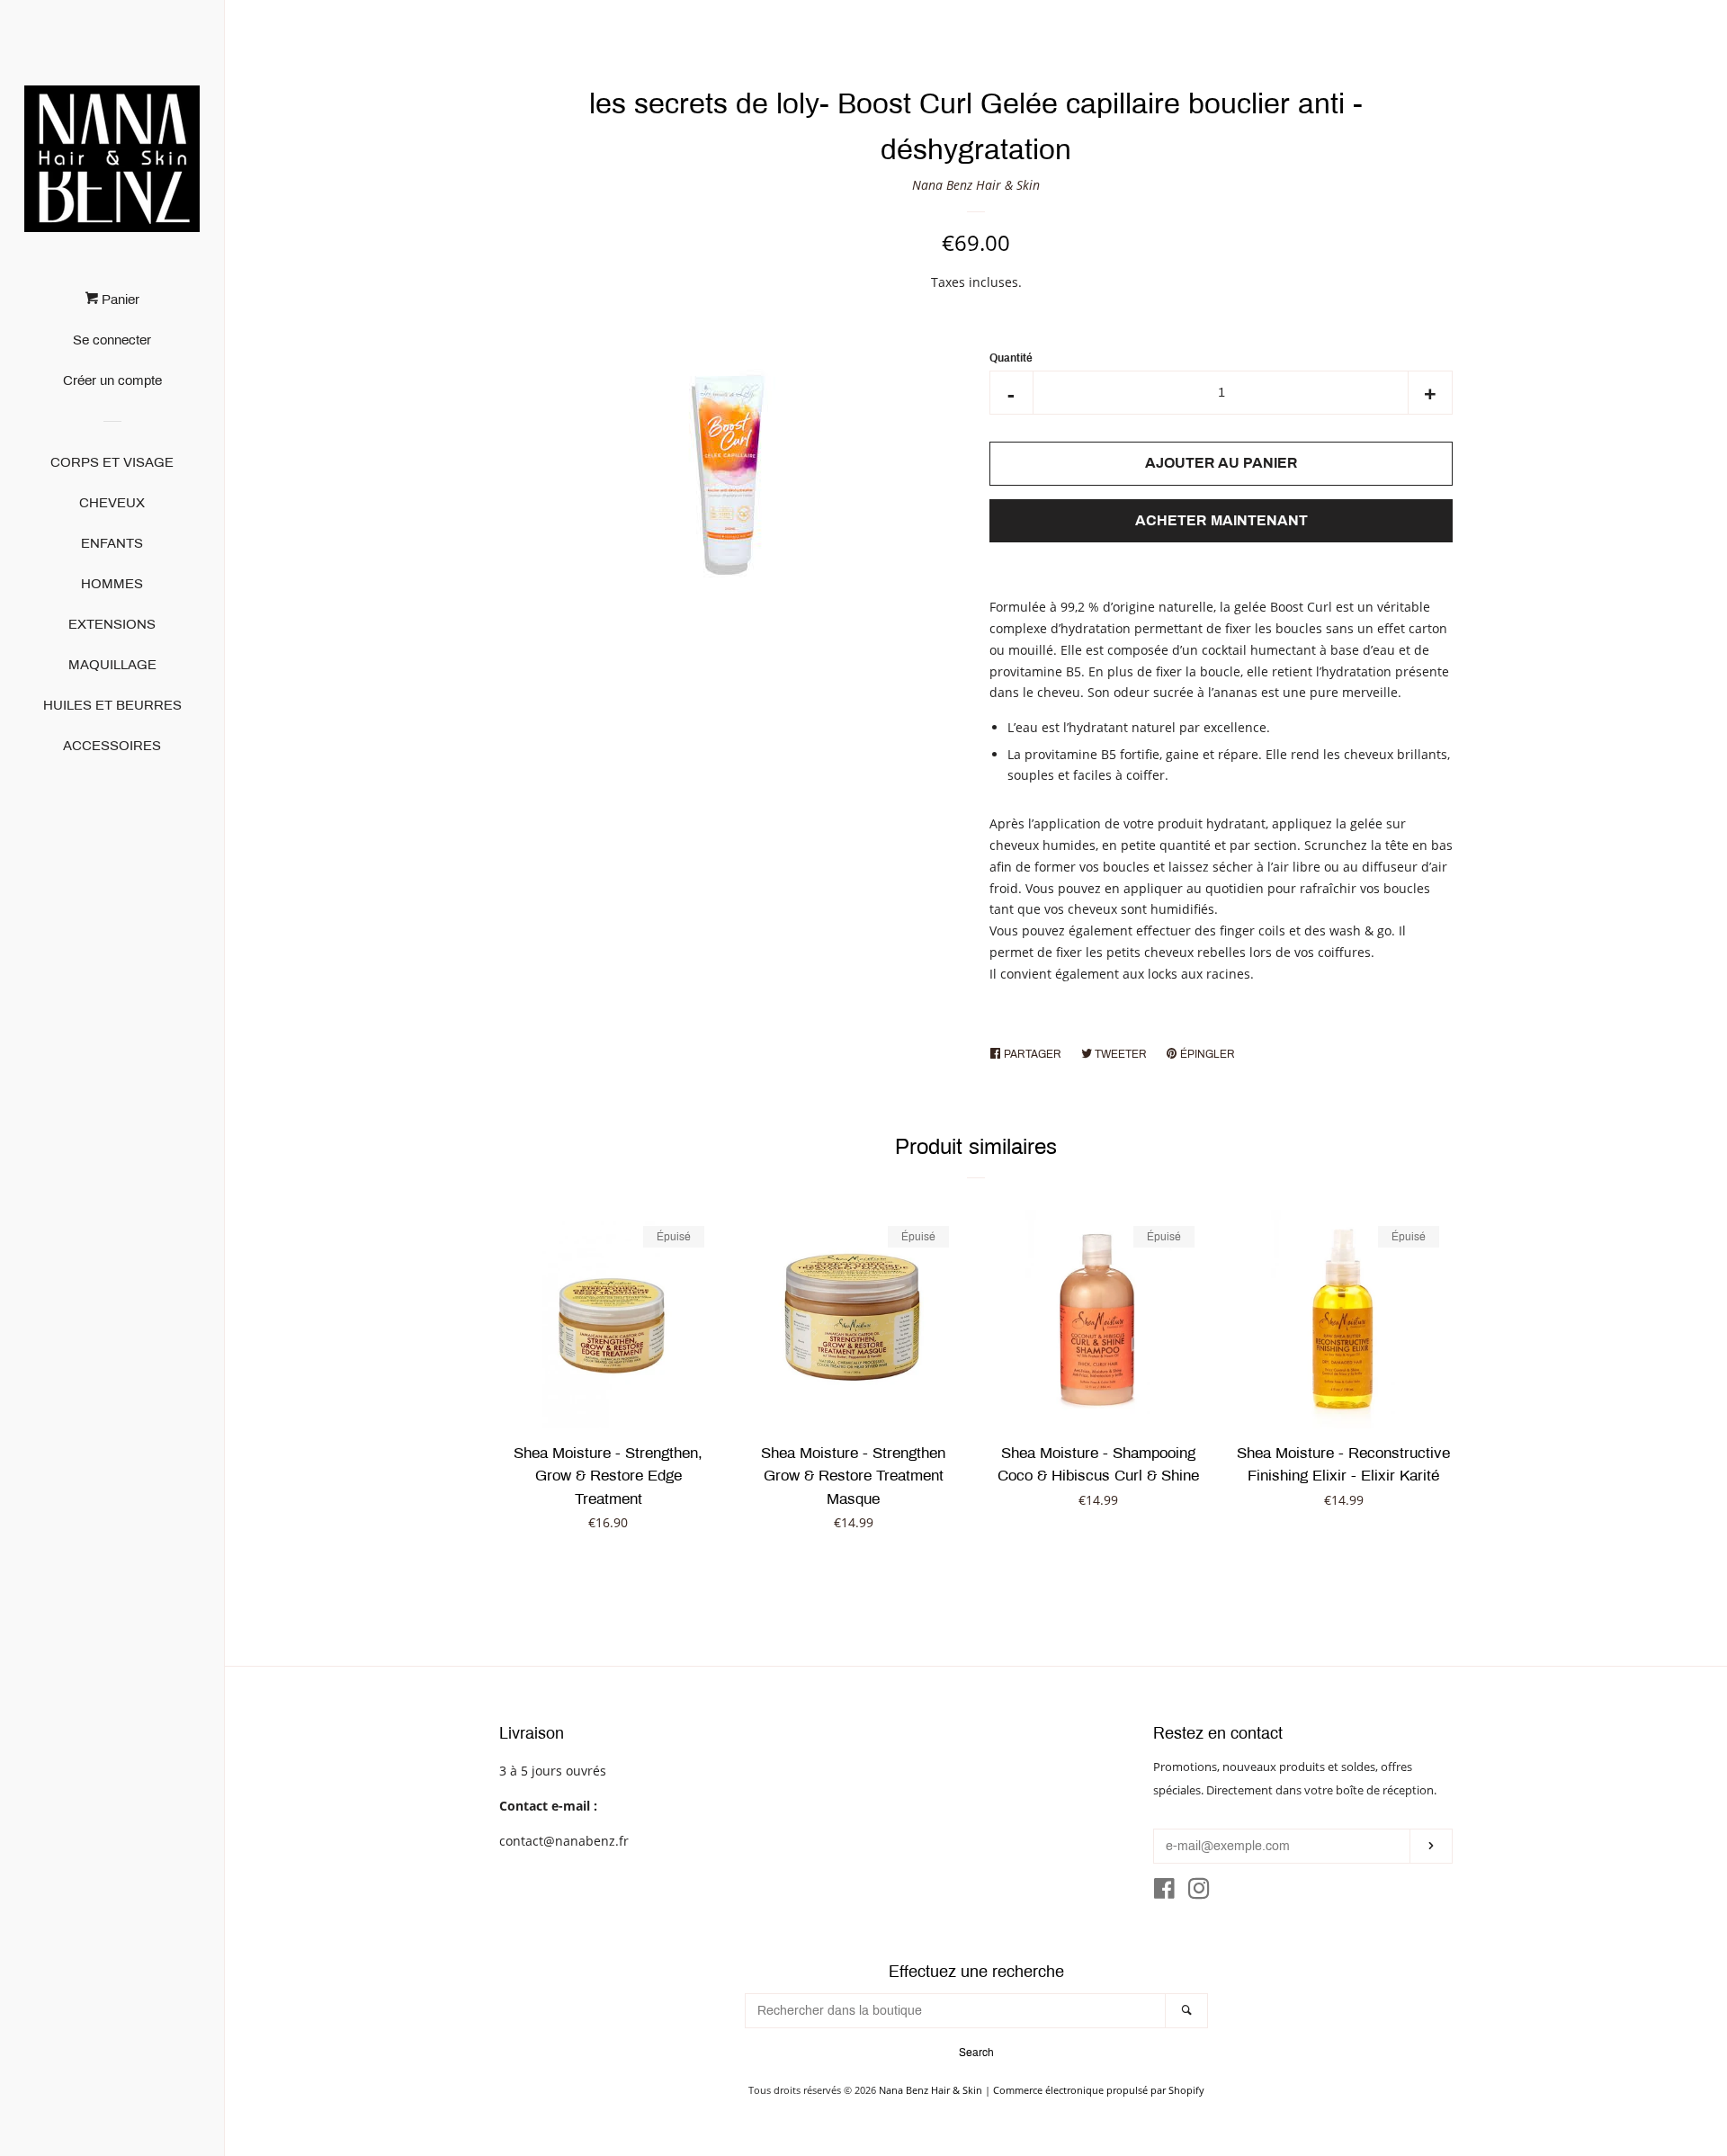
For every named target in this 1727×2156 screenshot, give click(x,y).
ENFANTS (112, 543)
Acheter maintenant (1221, 520)
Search (976, 2053)
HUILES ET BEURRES (112, 705)
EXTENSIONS (112, 624)
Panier (119, 300)
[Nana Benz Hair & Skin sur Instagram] (1199, 1892)
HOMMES (112, 584)
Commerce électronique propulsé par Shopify (1099, 2090)
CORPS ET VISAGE (112, 462)
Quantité (1011, 358)
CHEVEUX (112, 503)
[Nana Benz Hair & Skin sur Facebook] (1164, 1892)
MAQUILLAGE (112, 665)
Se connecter (112, 340)
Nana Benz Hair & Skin (976, 185)
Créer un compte (112, 380)
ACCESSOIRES (112, 746)
